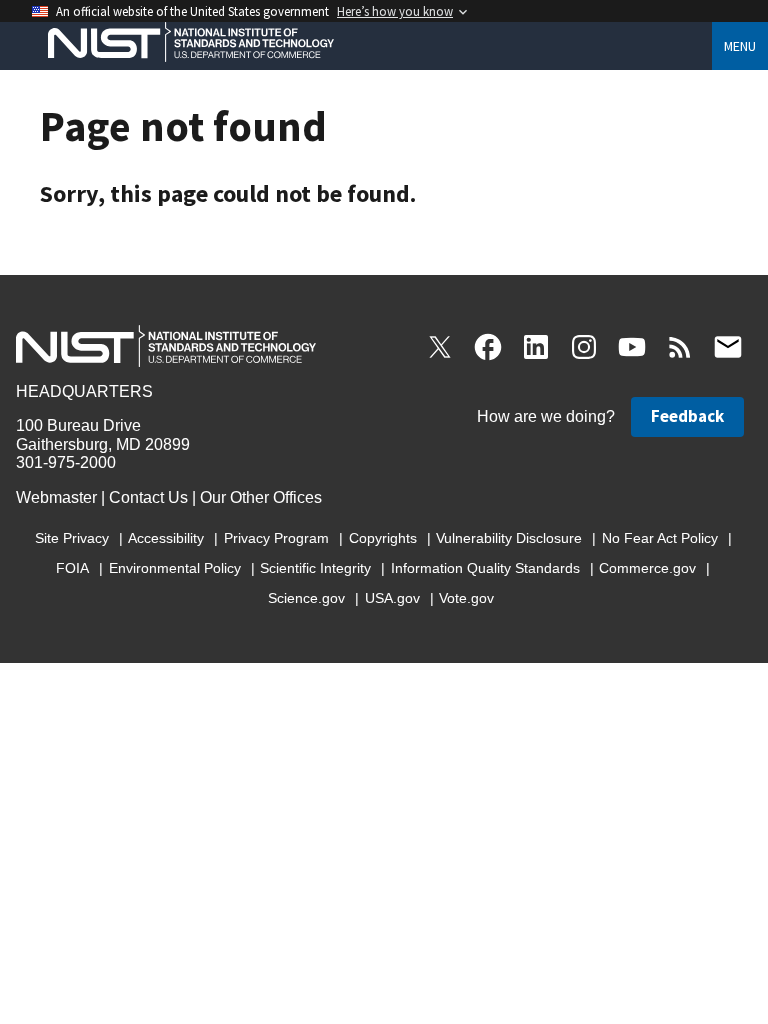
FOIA (72, 568)
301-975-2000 (66, 462)
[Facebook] (488, 347)
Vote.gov (466, 598)
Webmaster (56, 497)
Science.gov (306, 598)
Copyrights (383, 538)
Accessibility (166, 538)
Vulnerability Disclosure (509, 538)
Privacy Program (276, 538)
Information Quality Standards (485, 568)
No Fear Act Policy (660, 538)
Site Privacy (72, 538)
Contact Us (148, 497)
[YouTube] (632, 347)
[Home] (183, 45)
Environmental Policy (175, 568)
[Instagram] (584, 347)
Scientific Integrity (315, 568)
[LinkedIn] (536, 347)
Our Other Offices (261, 497)
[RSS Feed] (680, 347)
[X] (440, 347)
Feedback (687, 416)
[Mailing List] (728, 347)
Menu (740, 46)
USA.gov (392, 598)
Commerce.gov (647, 568)
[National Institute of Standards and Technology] (166, 341)
